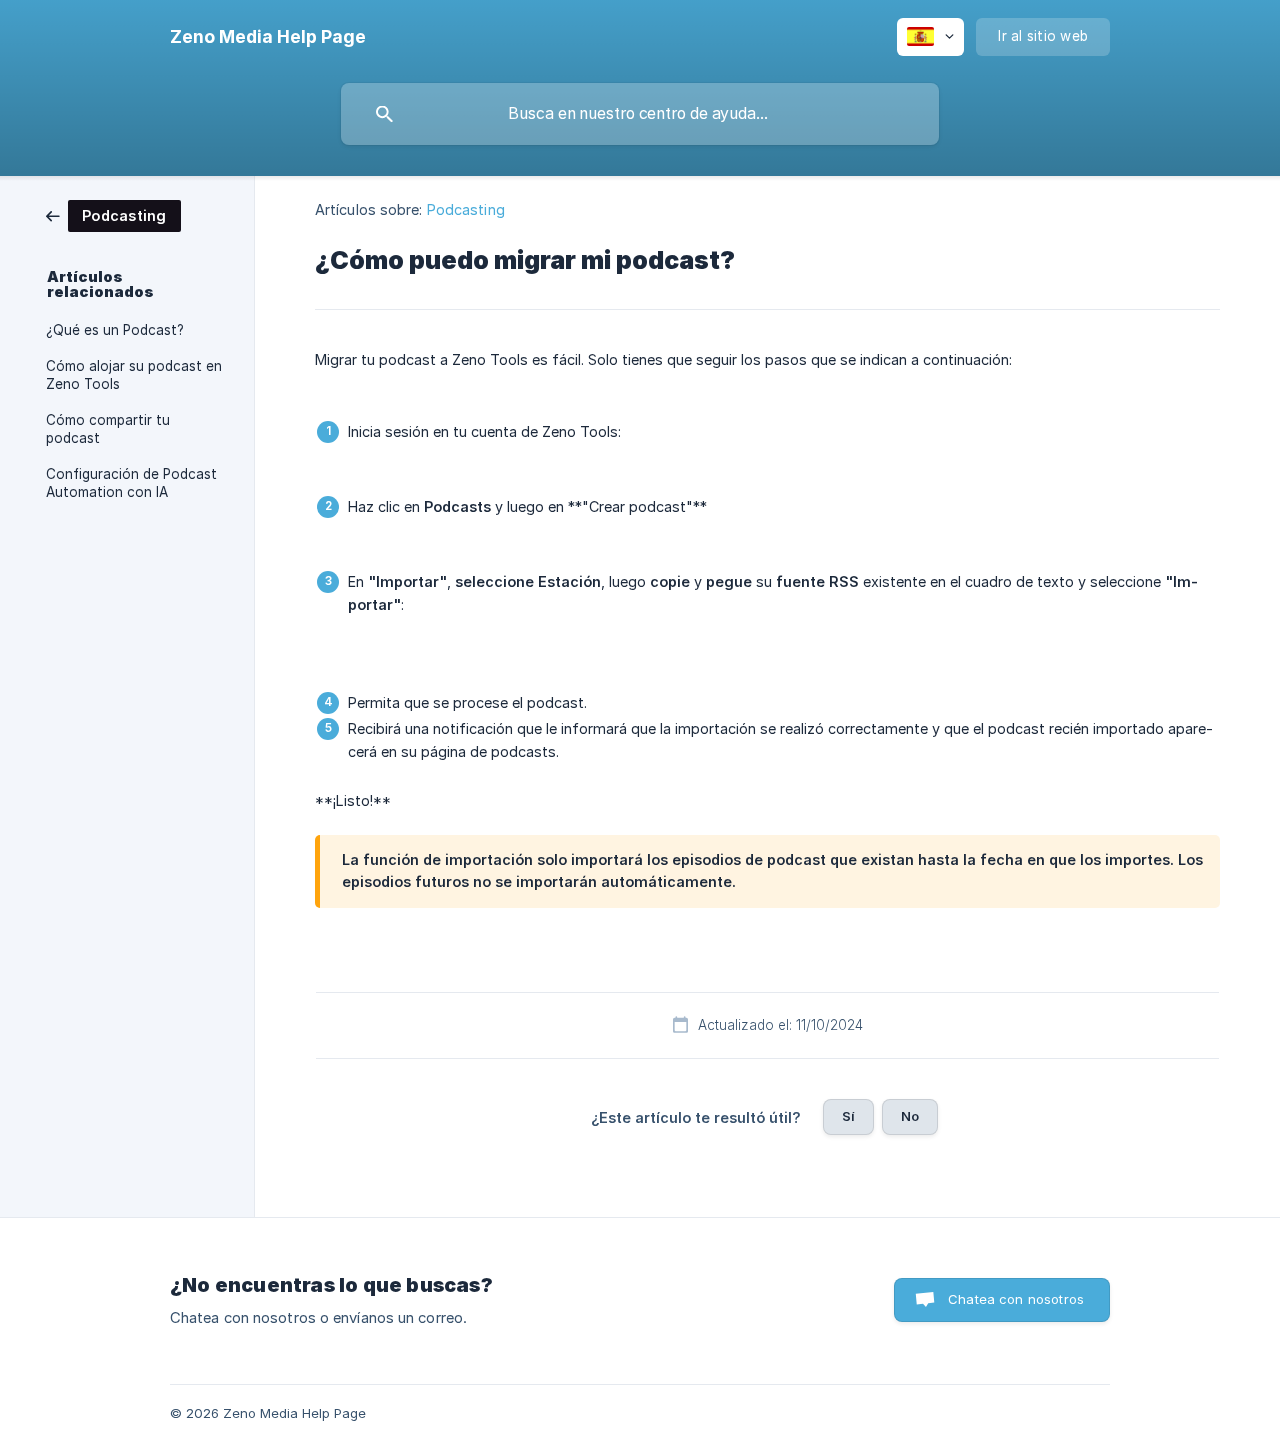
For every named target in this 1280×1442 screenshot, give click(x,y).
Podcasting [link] (466, 209)
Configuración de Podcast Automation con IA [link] (131, 483)
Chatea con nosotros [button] (1016, 1299)
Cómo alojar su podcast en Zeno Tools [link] (134, 375)
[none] (268, 37)
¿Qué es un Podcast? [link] (115, 330)
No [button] (910, 1116)
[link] (113, 214)
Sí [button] (848, 1116)
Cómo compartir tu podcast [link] (108, 429)
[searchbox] (640, 114)
